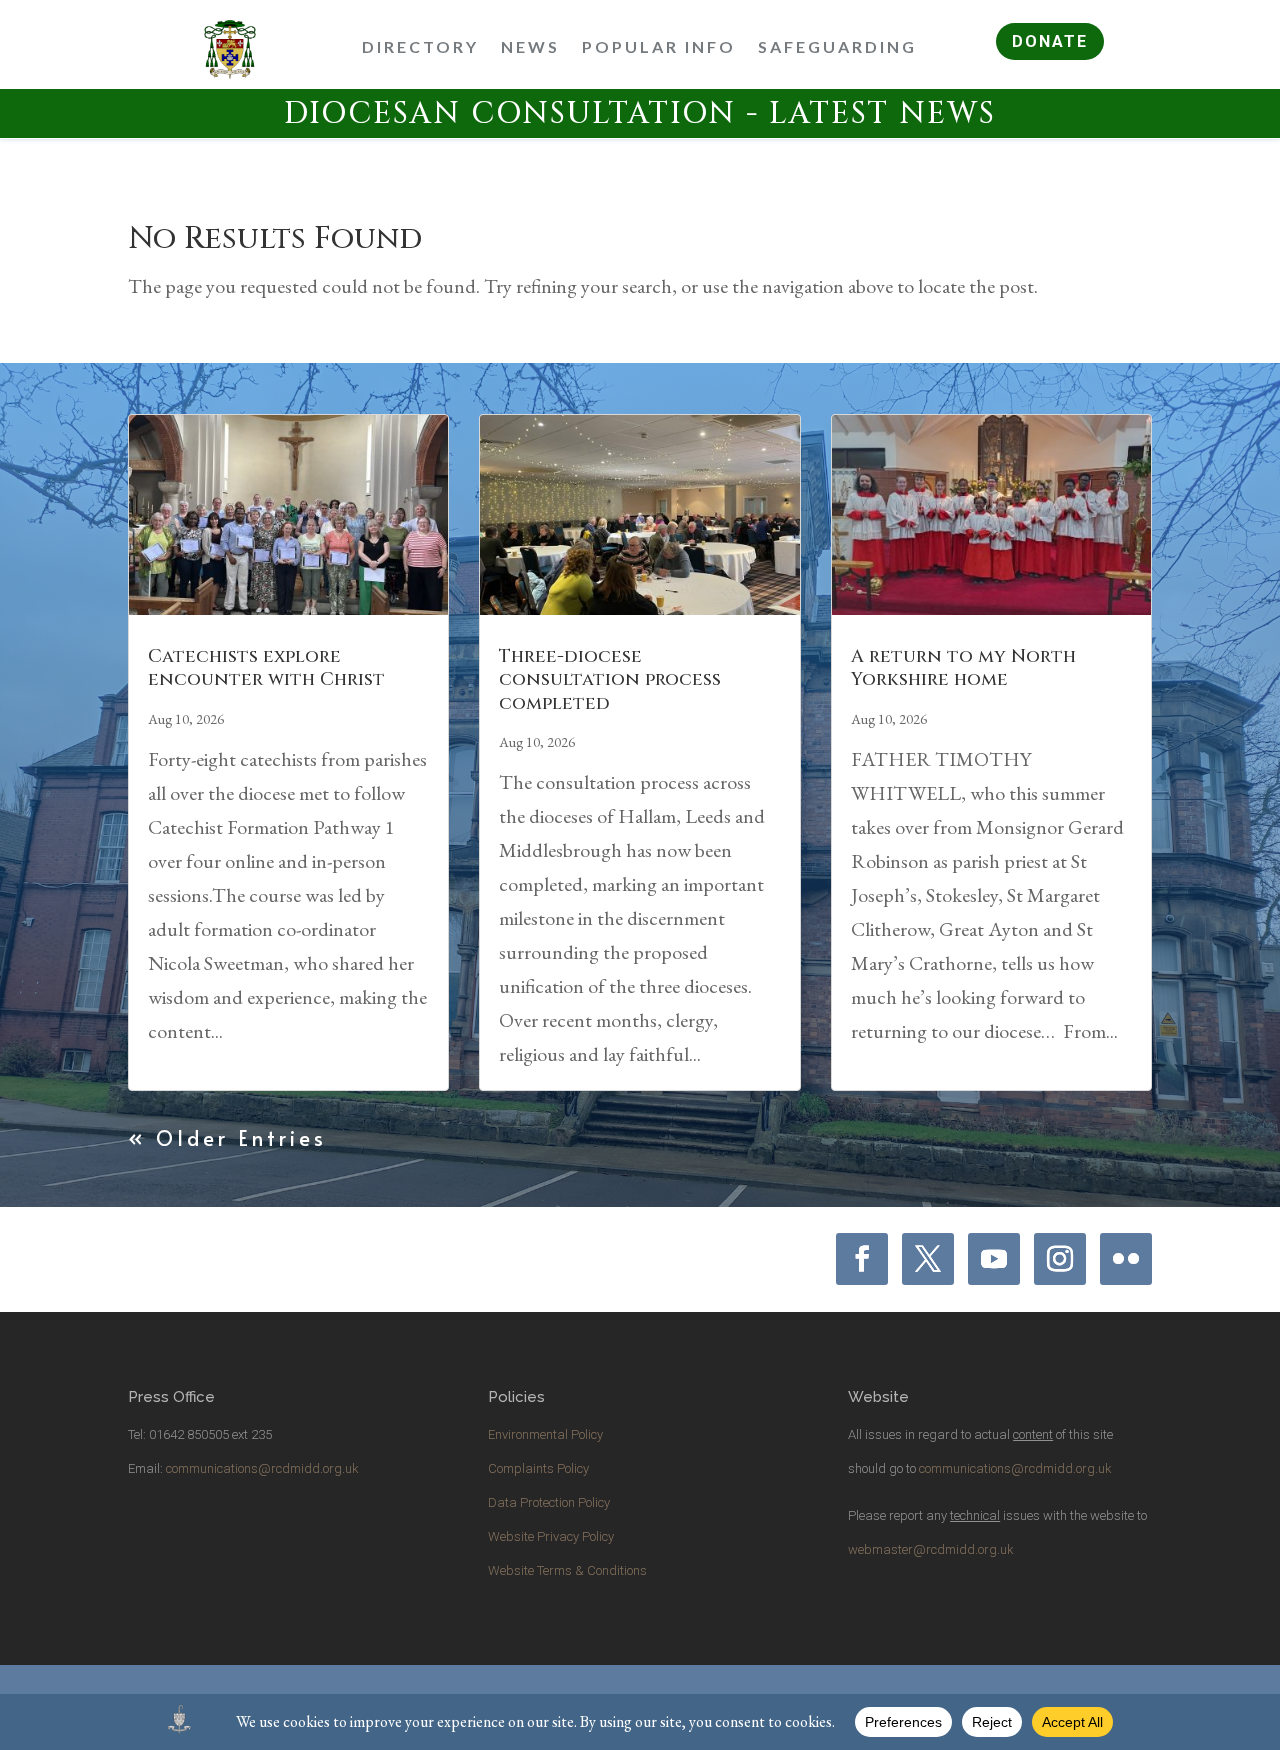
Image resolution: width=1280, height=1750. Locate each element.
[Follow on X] (928, 1259)
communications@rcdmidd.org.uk (262, 1468)
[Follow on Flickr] (1126, 1259)
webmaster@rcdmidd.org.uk (931, 1549)
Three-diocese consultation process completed (610, 680)
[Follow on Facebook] (862, 1259)
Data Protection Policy (549, 1502)
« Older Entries (227, 1138)
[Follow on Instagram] (1060, 1259)
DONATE (1050, 41)
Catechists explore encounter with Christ (266, 668)
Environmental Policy (545, 1434)
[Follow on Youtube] (994, 1259)
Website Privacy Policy (551, 1536)
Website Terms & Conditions (567, 1570)
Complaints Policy (538, 1468)
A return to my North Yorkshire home (963, 668)
